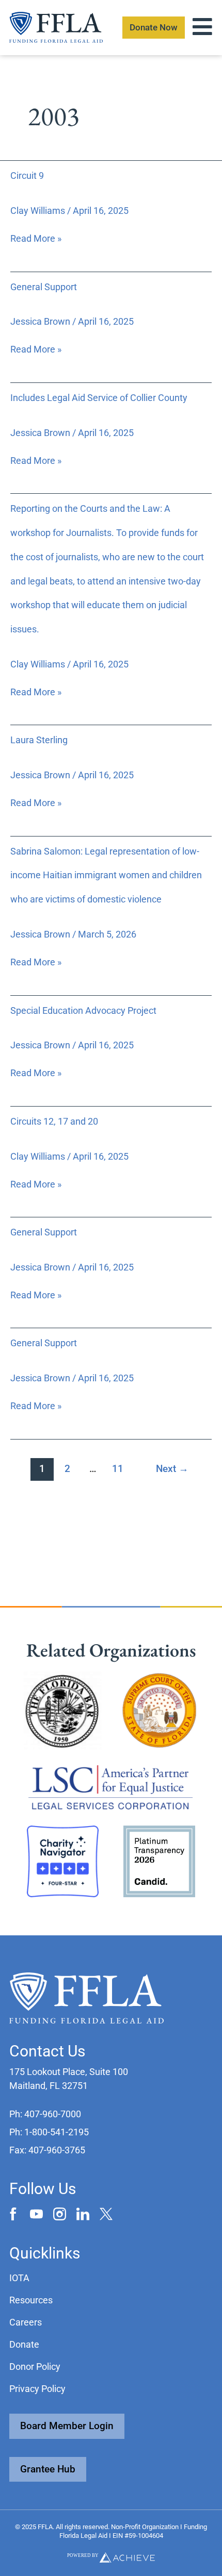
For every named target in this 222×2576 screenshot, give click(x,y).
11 (118, 1469)
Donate (24, 2344)
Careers (26, 2322)
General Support (44, 287)
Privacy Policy (37, 2389)
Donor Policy (35, 2366)
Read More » (36, 238)
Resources (31, 2300)
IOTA (19, 2278)
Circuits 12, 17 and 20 (54, 1121)
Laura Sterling (39, 740)
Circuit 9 (27, 175)
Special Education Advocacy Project (83, 1010)
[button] (45, 2114)
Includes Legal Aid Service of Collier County (99, 398)
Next (172, 1469)
